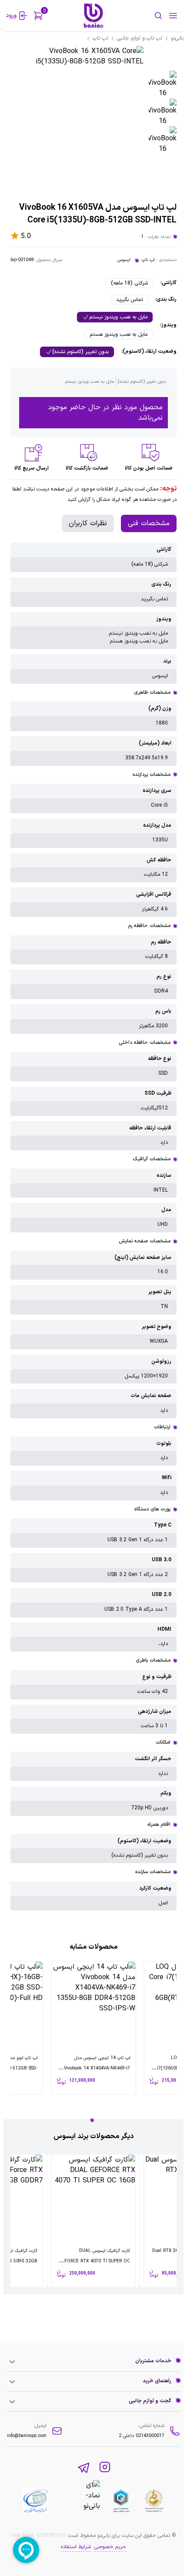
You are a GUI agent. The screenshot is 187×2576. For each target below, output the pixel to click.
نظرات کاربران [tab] (88, 523)
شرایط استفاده (76, 2547)
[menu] (173, 16)
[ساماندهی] (154, 2501)
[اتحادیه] (121, 2501)
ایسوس (124, 260)
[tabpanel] (93, 1227)
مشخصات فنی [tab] (149, 523)
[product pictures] (163, 85)
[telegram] (84, 2468)
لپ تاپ (148, 260)
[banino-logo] (93, 16)
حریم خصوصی (110, 2547)
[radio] (129, 283)
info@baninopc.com (27, 2436)
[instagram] (105, 2468)
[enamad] (79, 2501)
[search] (146, 16)
